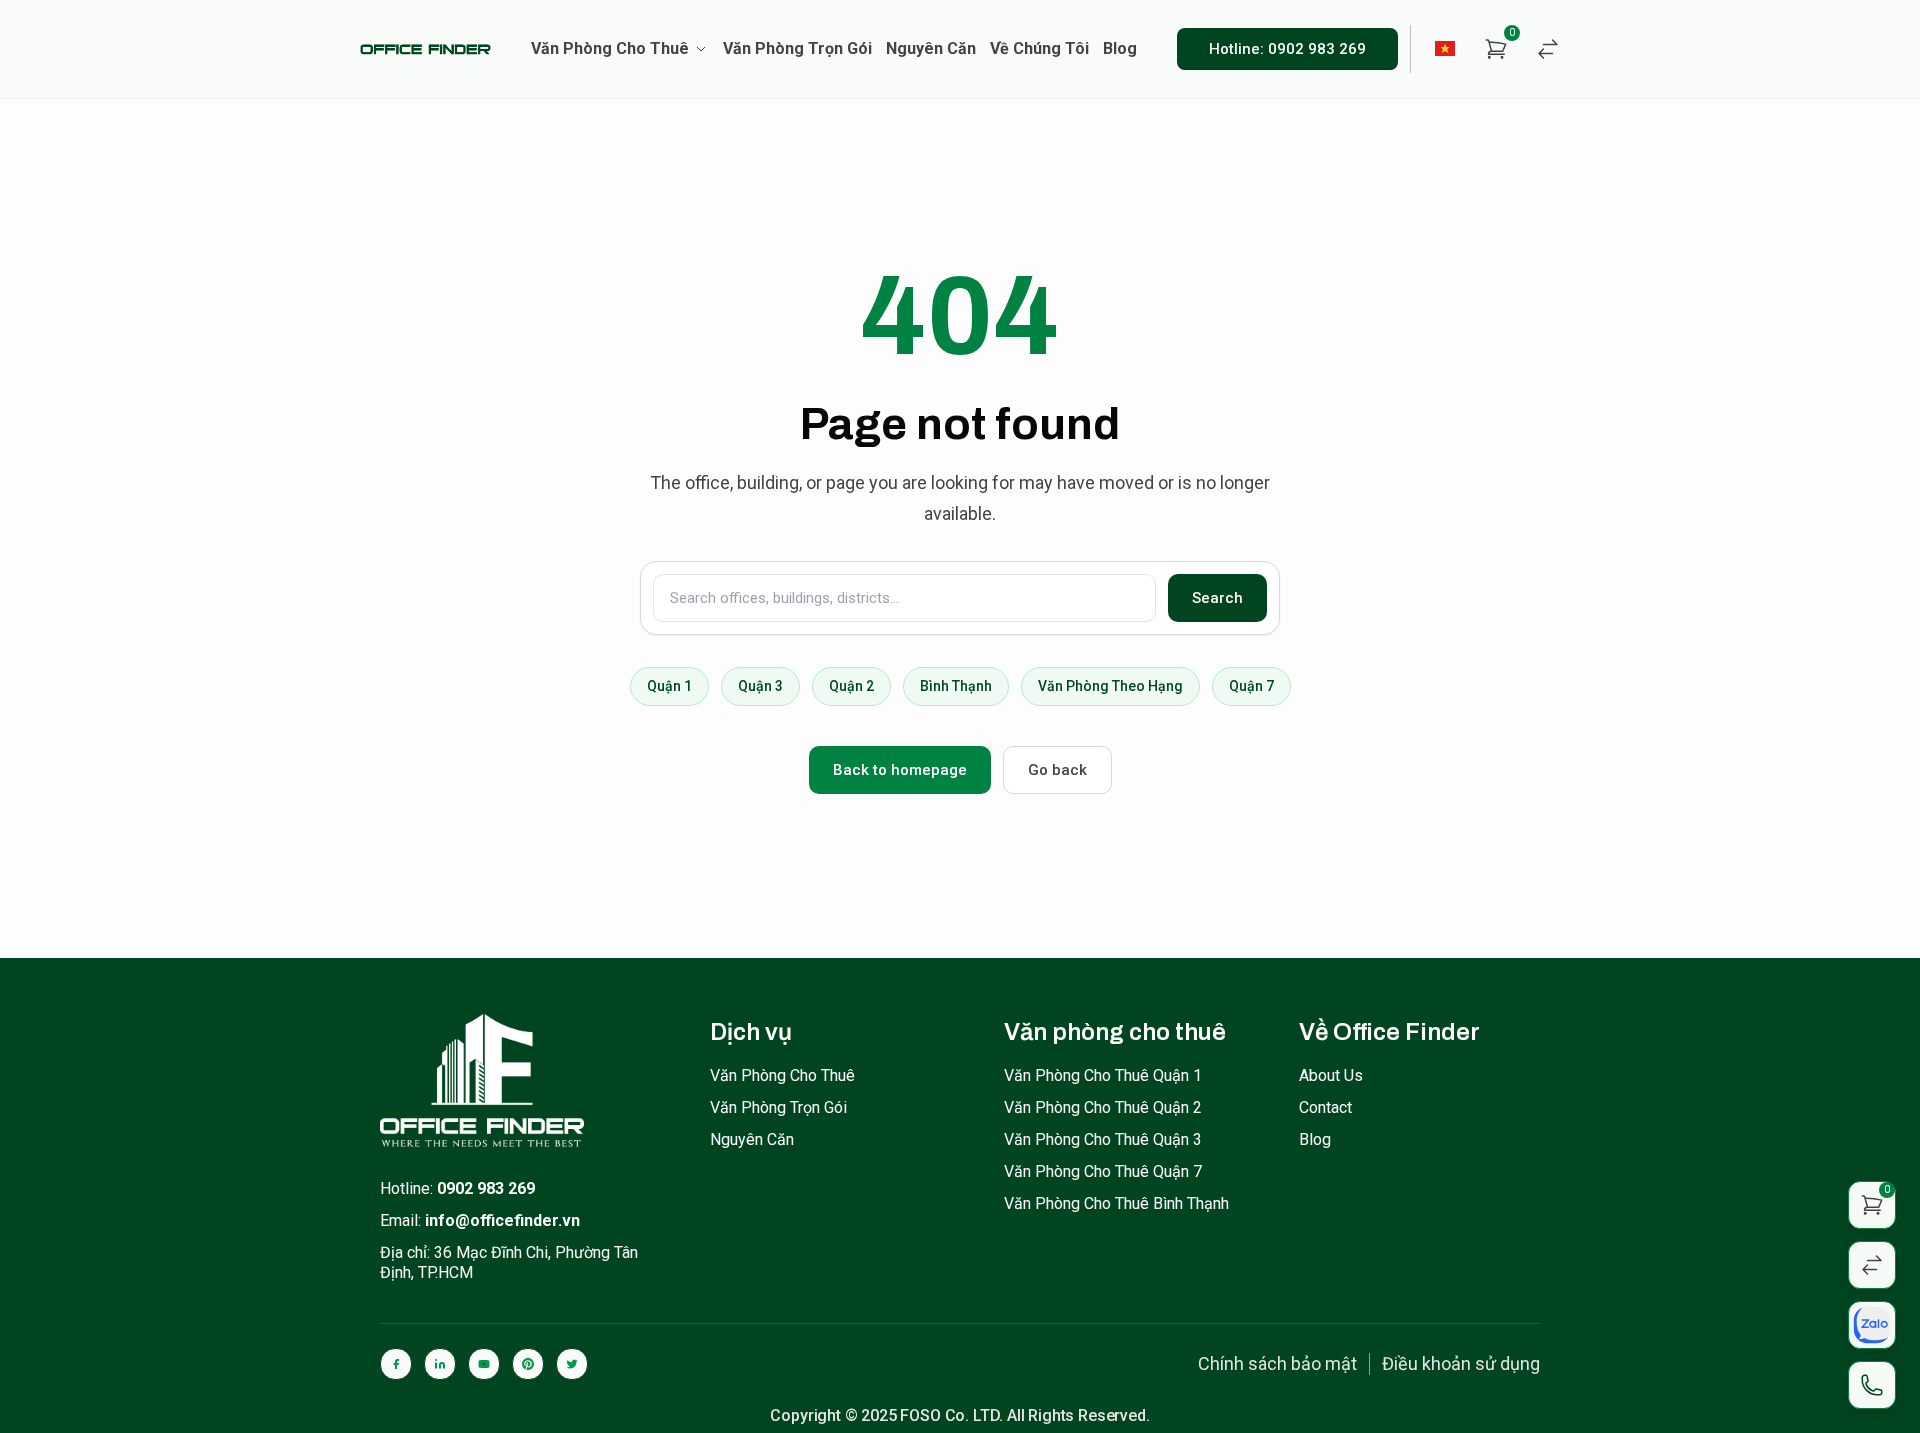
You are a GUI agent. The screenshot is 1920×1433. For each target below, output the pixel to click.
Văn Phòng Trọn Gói (778, 1107)
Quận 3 (760, 686)
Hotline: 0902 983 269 (1287, 49)
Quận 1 (669, 686)
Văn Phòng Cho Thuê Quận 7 (1103, 1171)
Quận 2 (851, 686)
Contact (1325, 1107)
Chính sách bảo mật (1277, 1363)
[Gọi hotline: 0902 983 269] (1872, 1385)
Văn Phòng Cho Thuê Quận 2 (1103, 1107)
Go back (1057, 770)
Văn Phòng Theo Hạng (1110, 686)
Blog (1315, 1139)
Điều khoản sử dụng (1461, 1363)
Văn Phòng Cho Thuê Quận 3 (1103, 1139)
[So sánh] (1548, 49)
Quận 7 (1251, 686)
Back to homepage (900, 770)
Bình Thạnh (956, 686)
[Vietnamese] (1445, 49)
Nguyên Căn (752, 1139)
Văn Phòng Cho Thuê (782, 1075)
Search (1217, 598)
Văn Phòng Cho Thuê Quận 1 (1103, 1075)
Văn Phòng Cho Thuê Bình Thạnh (1116, 1203)
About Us (1331, 1075)
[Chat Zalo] (1872, 1325)
